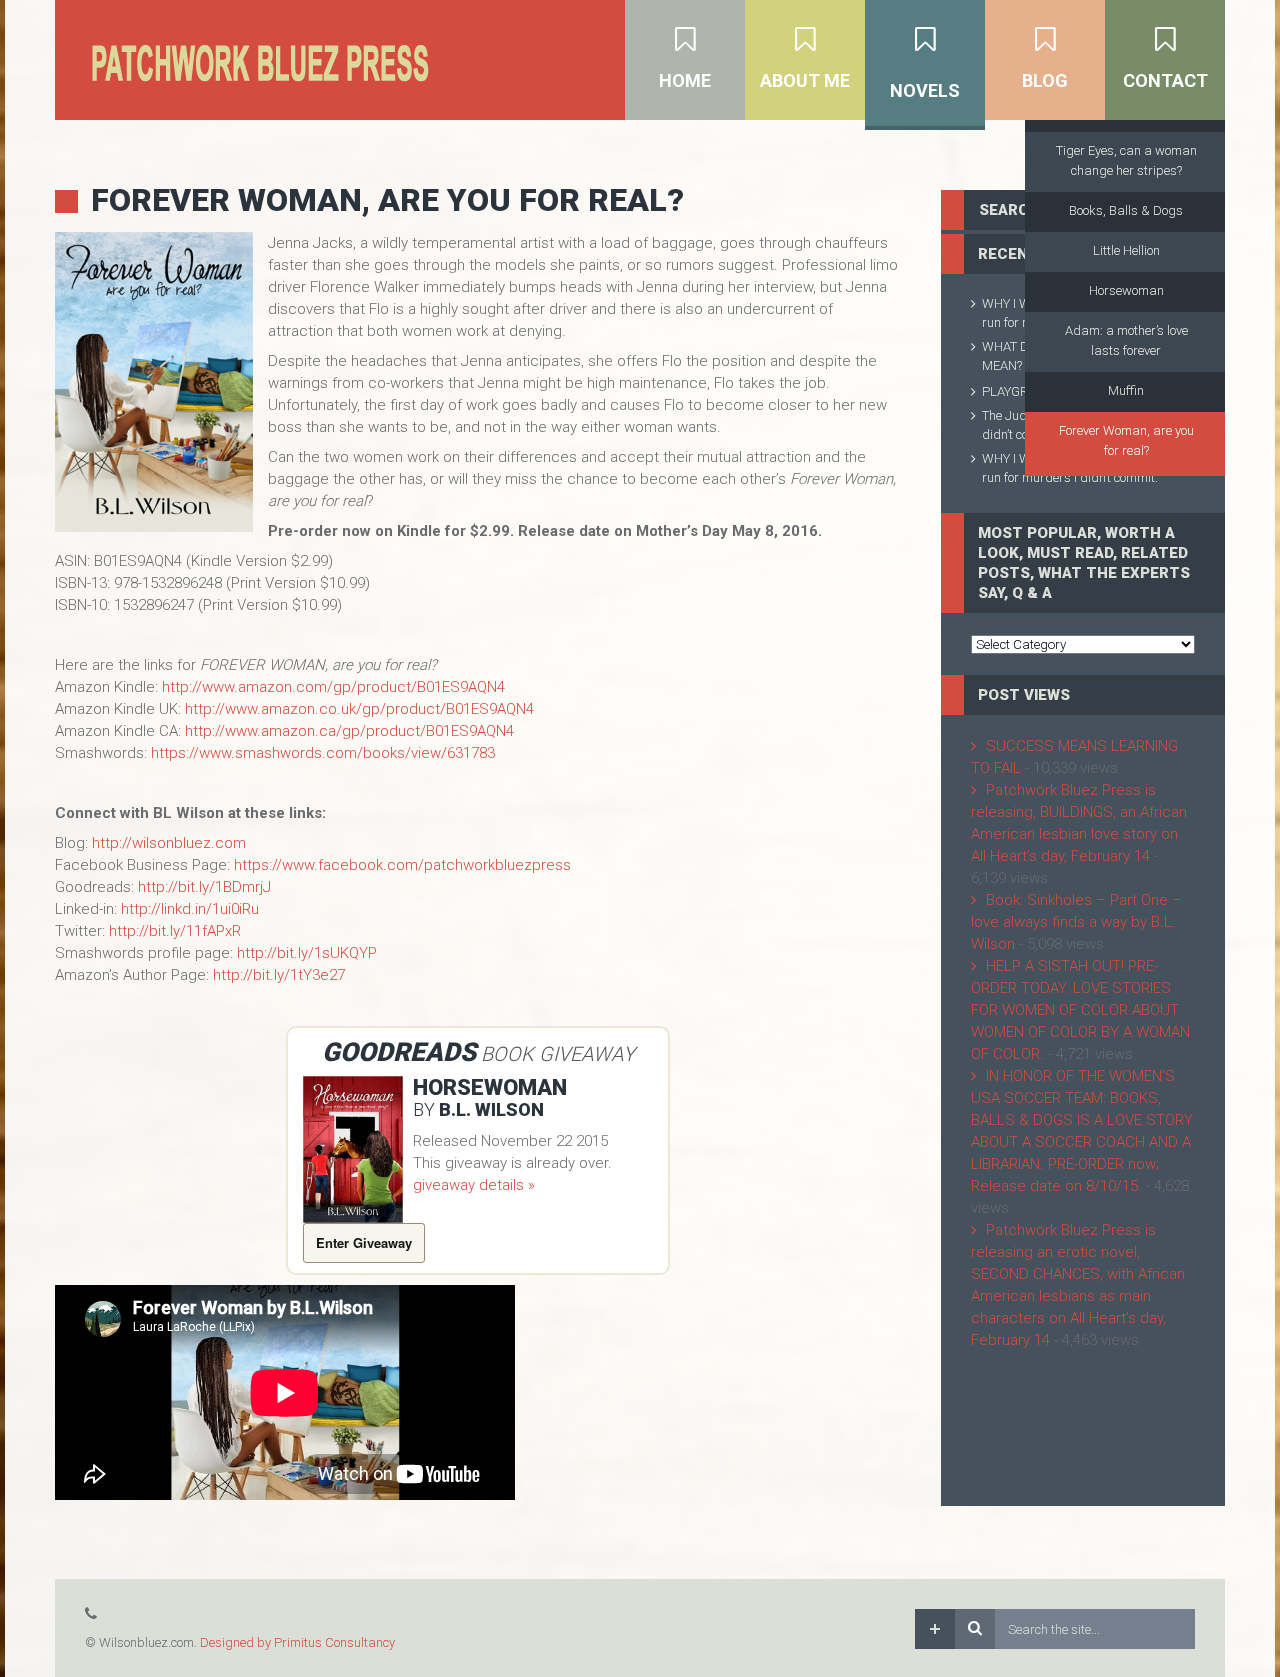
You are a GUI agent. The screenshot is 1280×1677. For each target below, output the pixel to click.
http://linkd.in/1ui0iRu (190, 909)
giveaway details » (474, 1185)
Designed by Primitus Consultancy (297, 1642)
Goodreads (399, 1052)
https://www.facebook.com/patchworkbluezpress (402, 865)
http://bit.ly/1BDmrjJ (204, 887)
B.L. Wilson (491, 1109)
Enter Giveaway (364, 1242)
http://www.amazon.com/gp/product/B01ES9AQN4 (333, 687)
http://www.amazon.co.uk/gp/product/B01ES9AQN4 (359, 709)
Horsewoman (490, 1087)
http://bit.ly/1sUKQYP (307, 953)
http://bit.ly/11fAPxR (175, 931)
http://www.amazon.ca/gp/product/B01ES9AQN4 (349, 731)
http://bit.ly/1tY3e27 (279, 975)
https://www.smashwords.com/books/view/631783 (323, 753)
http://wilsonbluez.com (169, 843)
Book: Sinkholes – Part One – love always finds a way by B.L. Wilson (1076, 922)
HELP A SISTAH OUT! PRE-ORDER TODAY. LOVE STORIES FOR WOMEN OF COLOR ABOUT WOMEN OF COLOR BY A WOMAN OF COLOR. (1080, 1010)
